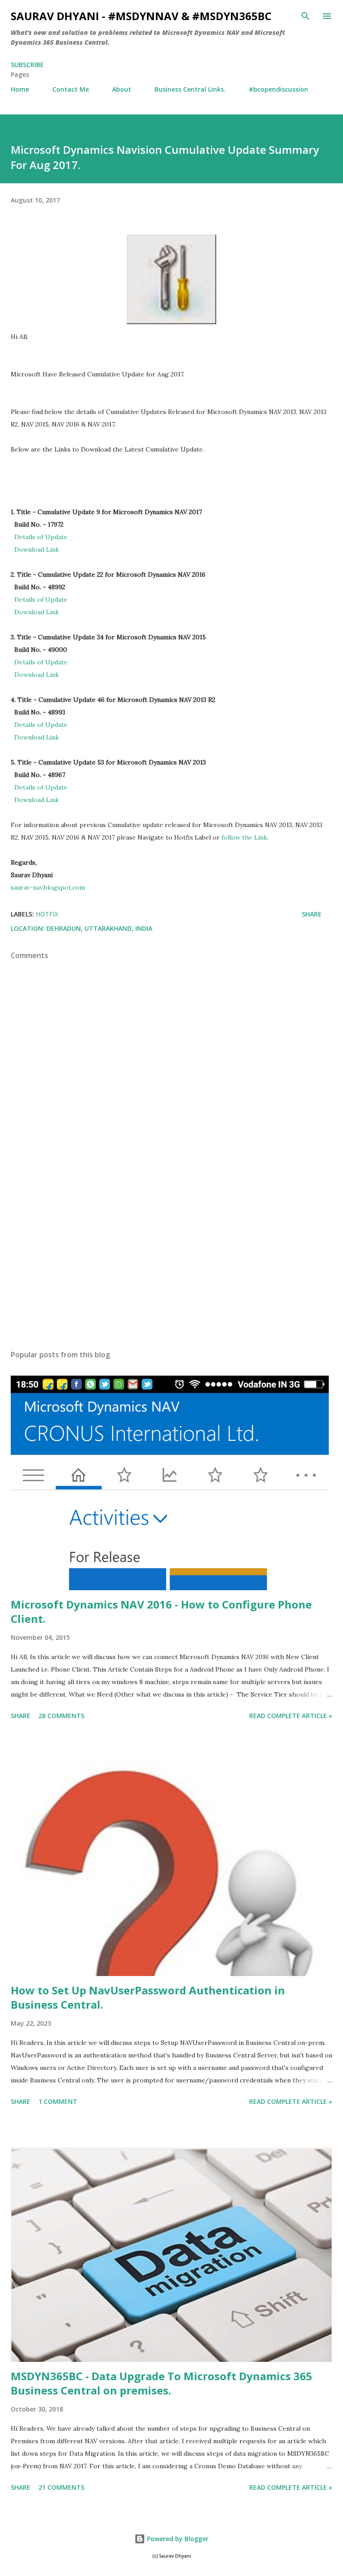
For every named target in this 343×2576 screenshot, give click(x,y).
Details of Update (41, 537)
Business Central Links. (190, 89)
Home (20, 89)
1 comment (58, 2101)
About (122, 89)
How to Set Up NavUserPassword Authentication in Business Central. (148, 1997)
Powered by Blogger (177, 2539)
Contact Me (71, 89)
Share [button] (312, 914)
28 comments (61, 1716)
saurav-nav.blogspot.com (48, 887)
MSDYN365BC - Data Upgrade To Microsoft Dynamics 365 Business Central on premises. (161, 2383)
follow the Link (244, 837)
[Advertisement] (171, 1258)
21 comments (61, 2487)
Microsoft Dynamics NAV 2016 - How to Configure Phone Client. (161, 1611)
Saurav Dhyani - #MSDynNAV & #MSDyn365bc (141, 16)
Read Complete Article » (291, 1716)
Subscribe (27, 65)
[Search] (305, 16)
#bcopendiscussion (278, 89)
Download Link (37, 549)
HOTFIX (47, 914)
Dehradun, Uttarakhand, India (99, 928)
